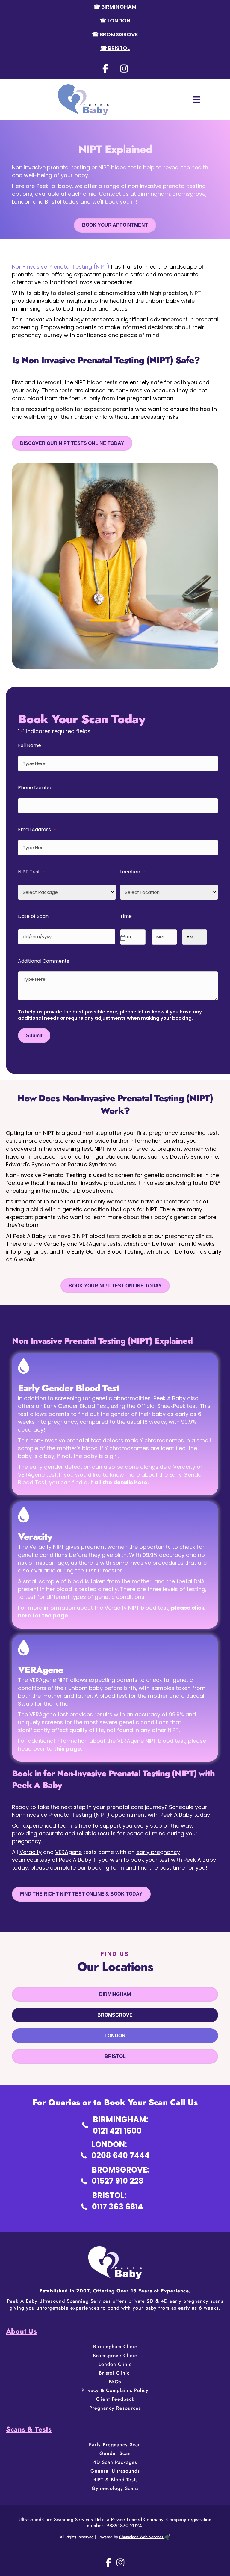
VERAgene (68, 1852)
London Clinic (115, 2364)
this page (67, 1749)
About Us (21, 2331)
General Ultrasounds (115, 2471)
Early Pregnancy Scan (115, 2445)
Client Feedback (115, 2399)
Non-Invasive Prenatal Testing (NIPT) (61, 267)
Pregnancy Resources (115, 2408)
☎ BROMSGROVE (115, 34)
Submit (34, 1035)
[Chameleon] (167, 2537)
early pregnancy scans (196, 2301)
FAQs (115, 2382)
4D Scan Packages (115, 2462)
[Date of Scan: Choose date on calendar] (122, 937)
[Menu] (197, 100)
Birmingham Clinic (115, 2347)
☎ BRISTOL (115, 48)
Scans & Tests (29, 2429)
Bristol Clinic (115, 2373)
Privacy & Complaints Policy (115, 2390)
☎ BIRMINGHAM (115, 7)
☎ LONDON (115, 21)
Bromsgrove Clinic (115, 2356)
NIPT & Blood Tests (115, 2480)
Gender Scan (115, 2453)
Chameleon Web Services (141, 2537)
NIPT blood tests (120, 167)
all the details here (121, 1482)
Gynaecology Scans (115, 2488)
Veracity (31, 1852)
